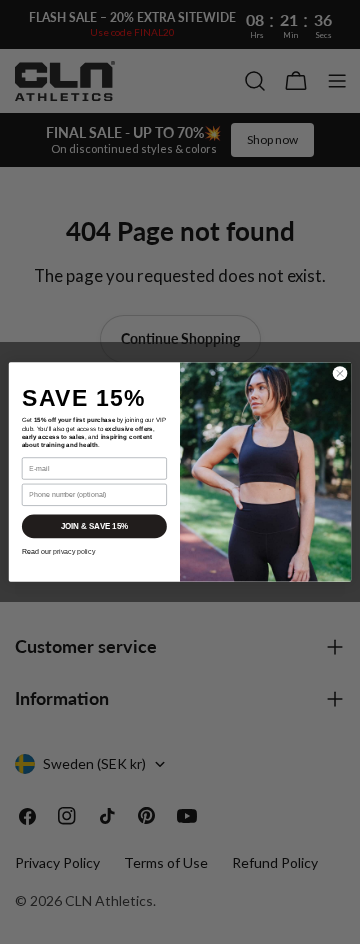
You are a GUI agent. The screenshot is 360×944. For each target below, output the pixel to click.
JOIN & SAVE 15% (95, 526)
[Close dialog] (339, 373)
